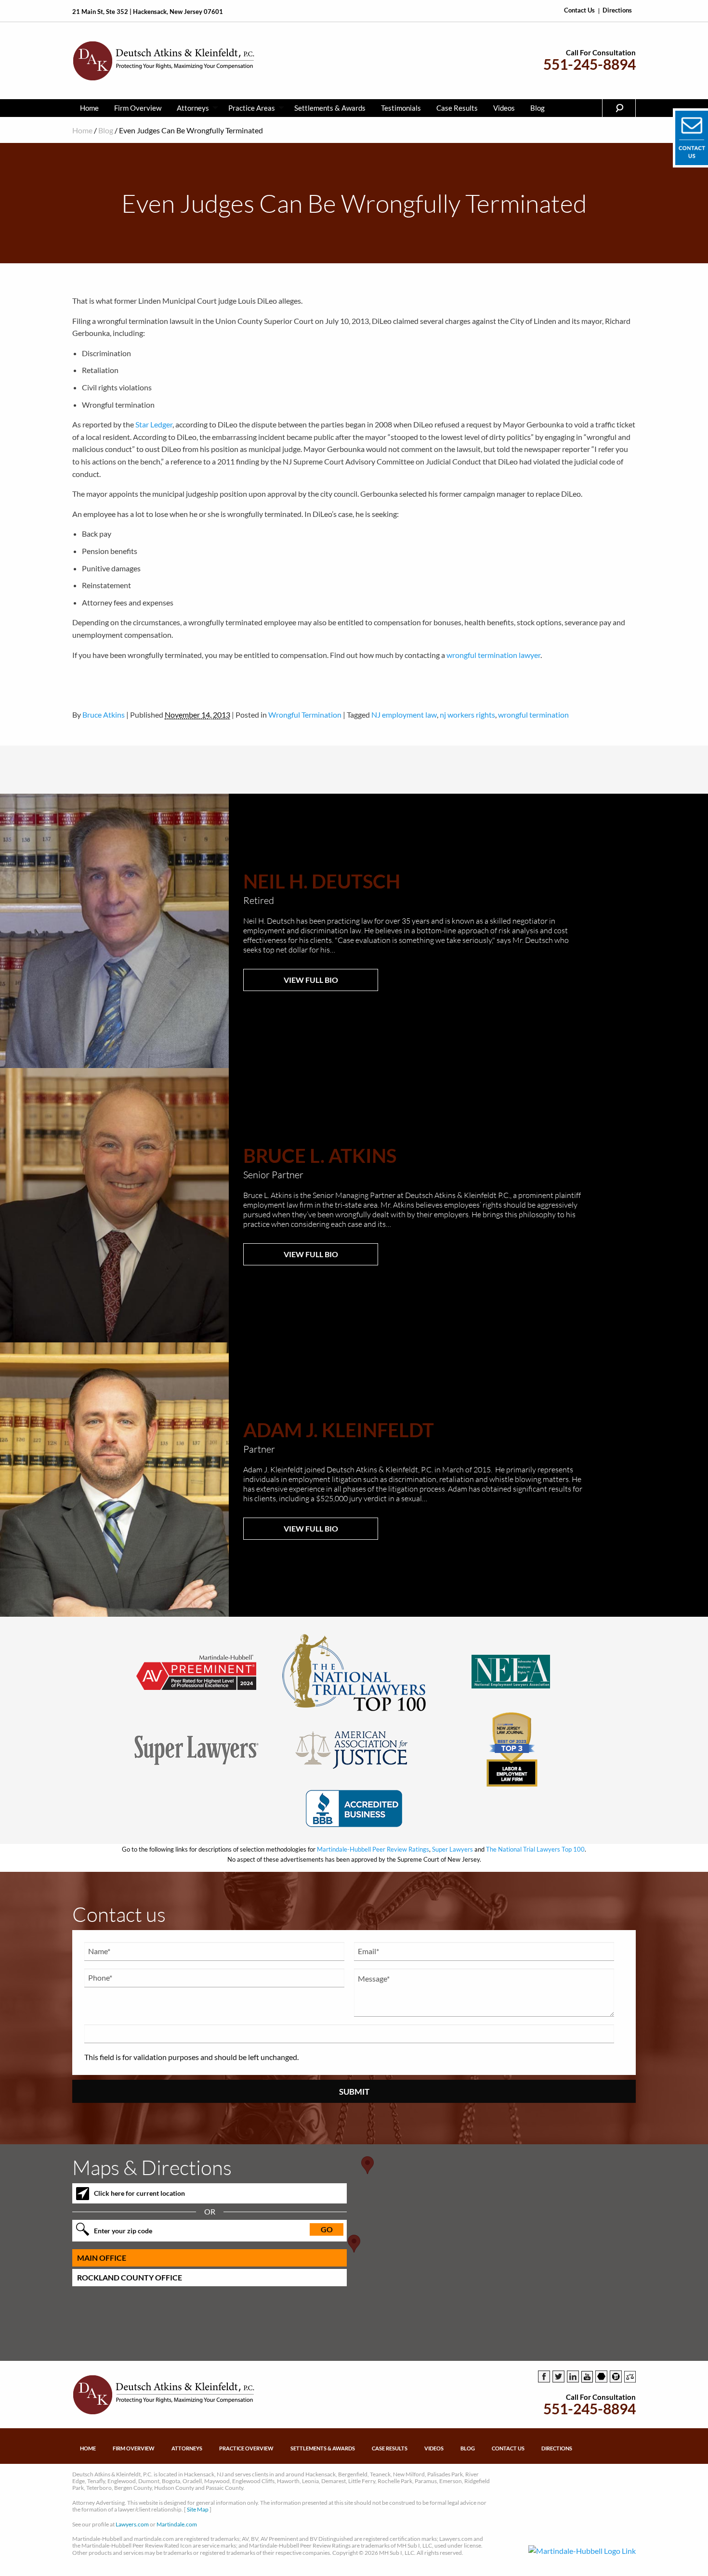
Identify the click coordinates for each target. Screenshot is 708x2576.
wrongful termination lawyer (493, 655)
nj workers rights (467, 715)
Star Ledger (154, 424)
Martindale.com (177, 2524)
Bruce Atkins (104, 715)
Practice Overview (246, 2448)
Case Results (457, 108)
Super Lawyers (452, 1849)
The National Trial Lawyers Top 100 (535, 1849)
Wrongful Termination (305, 715)
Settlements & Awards (330, 108)
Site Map (198, 2509)
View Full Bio (311, 980)
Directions (617, 10)
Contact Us (579, 10)
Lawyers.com (132, 2524)
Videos (504, 108)
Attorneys (193, 108)
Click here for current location (139, 2193)
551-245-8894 (590, 64)
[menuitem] (89, 108)
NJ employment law (404, 715)
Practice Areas (252, 108)
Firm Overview (138, 108)
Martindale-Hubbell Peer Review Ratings (373, 1849)
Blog (538, 108)
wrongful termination (533, 715)
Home (89, 108)
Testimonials (401, 108)
